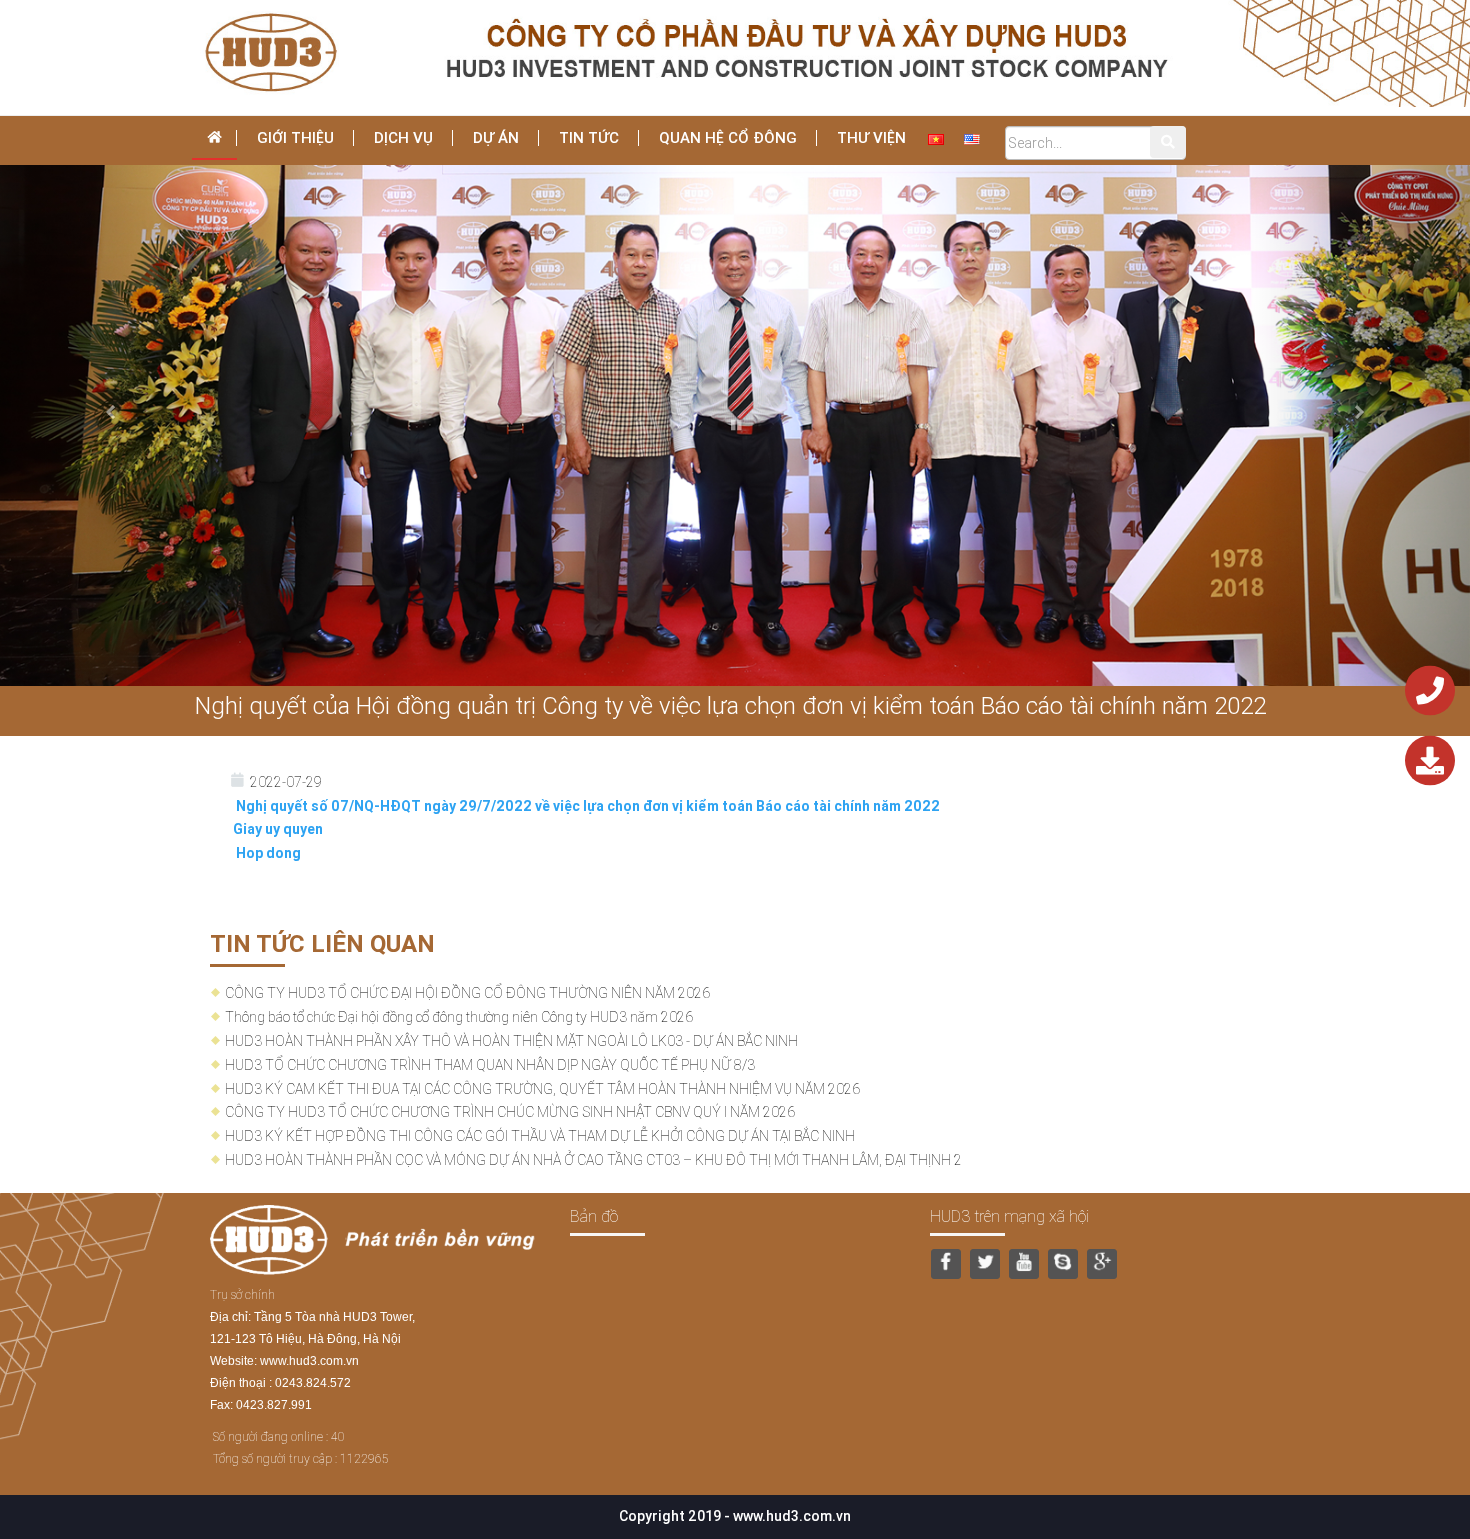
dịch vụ (403, 137)
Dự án (496, 137)
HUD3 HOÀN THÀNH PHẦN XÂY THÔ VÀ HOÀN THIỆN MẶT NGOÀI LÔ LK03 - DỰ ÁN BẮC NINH (511, 1041)
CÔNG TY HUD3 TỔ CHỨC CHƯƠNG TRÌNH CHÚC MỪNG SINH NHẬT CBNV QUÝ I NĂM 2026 (510, 1112)
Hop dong (264, 853)
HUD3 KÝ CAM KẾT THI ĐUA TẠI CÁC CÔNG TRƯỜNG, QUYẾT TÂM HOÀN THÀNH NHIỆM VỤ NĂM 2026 (542, 1089)
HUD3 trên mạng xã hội (1009, 1216)
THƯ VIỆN (871, 137)
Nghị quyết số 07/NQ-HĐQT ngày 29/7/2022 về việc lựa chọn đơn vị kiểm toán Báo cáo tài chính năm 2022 (583, 806)
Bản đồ (594, 1216)
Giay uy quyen (278, 829)
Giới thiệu (295, 137)
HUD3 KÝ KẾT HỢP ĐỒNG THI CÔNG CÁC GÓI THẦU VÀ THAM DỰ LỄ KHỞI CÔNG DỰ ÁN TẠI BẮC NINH (540, 1136)
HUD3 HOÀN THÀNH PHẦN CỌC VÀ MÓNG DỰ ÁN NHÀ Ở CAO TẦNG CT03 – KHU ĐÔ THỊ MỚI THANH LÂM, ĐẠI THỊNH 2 (593, 1160)
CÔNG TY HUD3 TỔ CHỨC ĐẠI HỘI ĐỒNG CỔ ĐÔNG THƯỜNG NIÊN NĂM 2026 (467, 993)
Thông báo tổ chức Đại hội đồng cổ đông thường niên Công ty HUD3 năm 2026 (459, 1017)
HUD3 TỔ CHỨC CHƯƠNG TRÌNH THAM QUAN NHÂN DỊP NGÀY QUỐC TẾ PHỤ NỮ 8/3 (490, 1065)
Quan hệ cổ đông (728, 137)
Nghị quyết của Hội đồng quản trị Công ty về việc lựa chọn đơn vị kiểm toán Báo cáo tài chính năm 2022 (730, 705)
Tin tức (589, 137)
